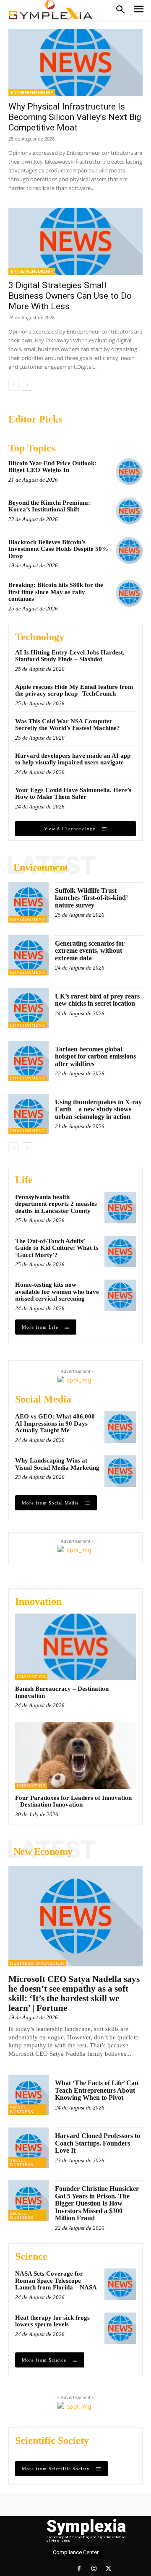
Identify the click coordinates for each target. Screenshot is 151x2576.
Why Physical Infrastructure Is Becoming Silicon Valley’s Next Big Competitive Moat (75, 117)
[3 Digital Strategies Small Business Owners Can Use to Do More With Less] (75, 241)
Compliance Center (76, 2552)
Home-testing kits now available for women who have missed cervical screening (57, 1292)
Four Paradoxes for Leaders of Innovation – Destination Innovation (73, 1801)
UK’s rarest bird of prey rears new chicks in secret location (97, 1000)
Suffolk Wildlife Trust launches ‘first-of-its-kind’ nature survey (91, 898)
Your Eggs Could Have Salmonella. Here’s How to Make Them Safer (73, 794)
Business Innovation (37, 1963)
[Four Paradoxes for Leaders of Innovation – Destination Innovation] (75, 1755)
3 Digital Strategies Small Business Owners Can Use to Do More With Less (70, 296)
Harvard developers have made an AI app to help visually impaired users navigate (73, 759)
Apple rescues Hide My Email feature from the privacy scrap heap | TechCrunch (74, 690)
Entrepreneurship (32, 92)
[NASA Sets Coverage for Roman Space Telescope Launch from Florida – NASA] (120, 2284)
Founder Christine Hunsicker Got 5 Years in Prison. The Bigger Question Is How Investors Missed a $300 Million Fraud (97, 2203)
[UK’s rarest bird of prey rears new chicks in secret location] (29, 1008)
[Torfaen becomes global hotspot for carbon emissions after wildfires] (29, 1061)
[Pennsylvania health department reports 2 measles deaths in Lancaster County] (120, 1208)
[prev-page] (14, 385)
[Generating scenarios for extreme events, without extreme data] (29, 955)
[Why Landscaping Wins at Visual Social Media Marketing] (120, 1471)
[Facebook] (79, 2569)
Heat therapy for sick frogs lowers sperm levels (52, 2321)
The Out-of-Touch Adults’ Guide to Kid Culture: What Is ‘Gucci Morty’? (57, 1248)
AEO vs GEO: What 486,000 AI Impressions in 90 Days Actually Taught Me (55, 1423)
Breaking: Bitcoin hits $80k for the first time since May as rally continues (56, 592)
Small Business (22, 2110)
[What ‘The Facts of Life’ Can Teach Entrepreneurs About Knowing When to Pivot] (29, 2095)
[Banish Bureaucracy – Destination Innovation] (75, 1647)
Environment (27, 919)
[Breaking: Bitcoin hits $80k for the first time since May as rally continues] (129, 593)
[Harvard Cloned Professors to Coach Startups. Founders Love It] (29, 2148)
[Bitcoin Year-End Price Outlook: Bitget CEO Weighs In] (129, 472)
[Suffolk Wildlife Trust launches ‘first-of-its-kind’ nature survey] (29, 902)
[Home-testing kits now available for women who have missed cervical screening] (120, 1295)
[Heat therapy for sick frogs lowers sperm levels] (120, 2328)
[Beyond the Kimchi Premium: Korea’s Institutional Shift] (129, 511)
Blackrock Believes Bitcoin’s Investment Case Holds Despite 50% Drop (58, 549)
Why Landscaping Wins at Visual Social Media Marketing (57, 1464)
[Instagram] (94, 2569)
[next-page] (27, 385)
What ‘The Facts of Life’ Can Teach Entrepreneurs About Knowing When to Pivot (97, 2090)
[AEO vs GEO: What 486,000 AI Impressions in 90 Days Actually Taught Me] (120, 1427)
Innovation (31, 1677)
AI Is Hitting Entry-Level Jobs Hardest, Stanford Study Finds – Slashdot (70, 656)
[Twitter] (108, 2569)
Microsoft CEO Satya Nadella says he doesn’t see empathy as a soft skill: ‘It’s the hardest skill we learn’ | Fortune (74, 1993)
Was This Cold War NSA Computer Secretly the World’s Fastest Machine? (68, 725)
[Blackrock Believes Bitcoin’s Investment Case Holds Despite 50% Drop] (129, 550)
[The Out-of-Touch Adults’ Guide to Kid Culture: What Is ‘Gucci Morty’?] (120, 1252)
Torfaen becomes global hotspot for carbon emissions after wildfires (95, 1056)
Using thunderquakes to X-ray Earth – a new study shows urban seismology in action (98, 1109)
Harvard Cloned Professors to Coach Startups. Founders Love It (98, 2143)
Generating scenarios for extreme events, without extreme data (90, 951)
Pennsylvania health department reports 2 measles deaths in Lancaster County (56, 1204)
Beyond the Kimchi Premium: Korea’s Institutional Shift (49, 506)
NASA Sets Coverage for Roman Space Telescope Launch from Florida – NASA (56, 2280)
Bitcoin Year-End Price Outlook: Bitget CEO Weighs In (52, 467)
